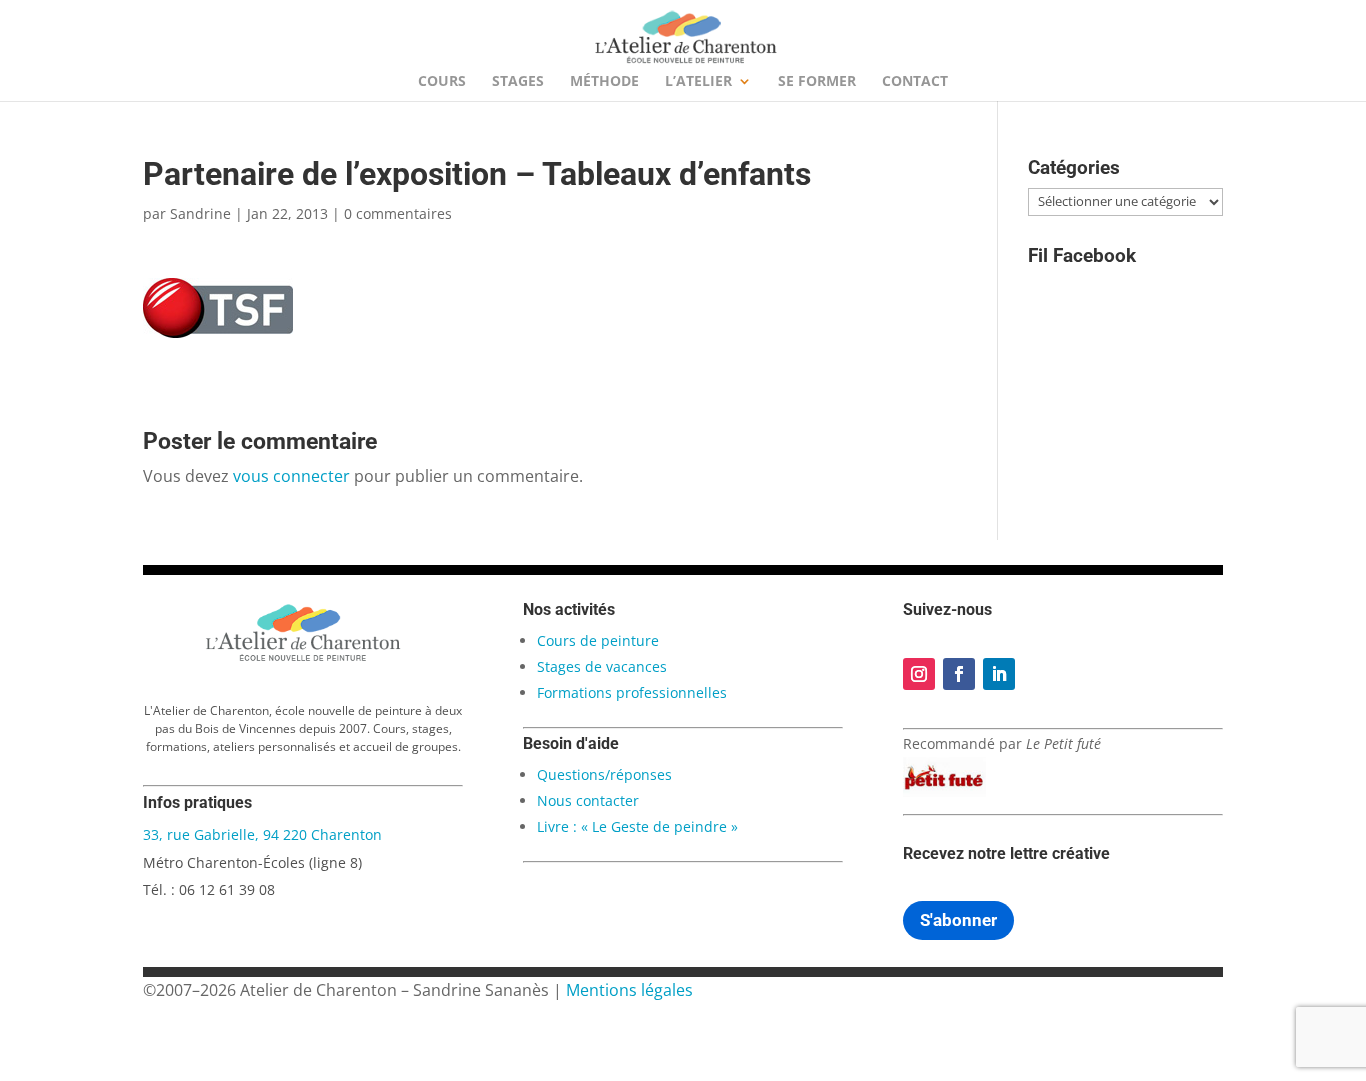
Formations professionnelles (632, 692)
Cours (442, 82)
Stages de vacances (602, 666)
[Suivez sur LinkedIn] (999, 674)
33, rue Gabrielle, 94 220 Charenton (262, 834)
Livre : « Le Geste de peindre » (637, 826)
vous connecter (291, 476)
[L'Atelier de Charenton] (303, 658)
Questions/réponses (604, 774)
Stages (518, 82)
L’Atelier (698, 82)
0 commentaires (398, 213)
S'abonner (958, 920)
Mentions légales (629, 990)
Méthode (604, 82)
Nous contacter (588, 800)
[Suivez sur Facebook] (959, 674)
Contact (915, 82)
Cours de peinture (598, 640)
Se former (817, 82)
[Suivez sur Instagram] (919, 674)
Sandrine (200, 213)
